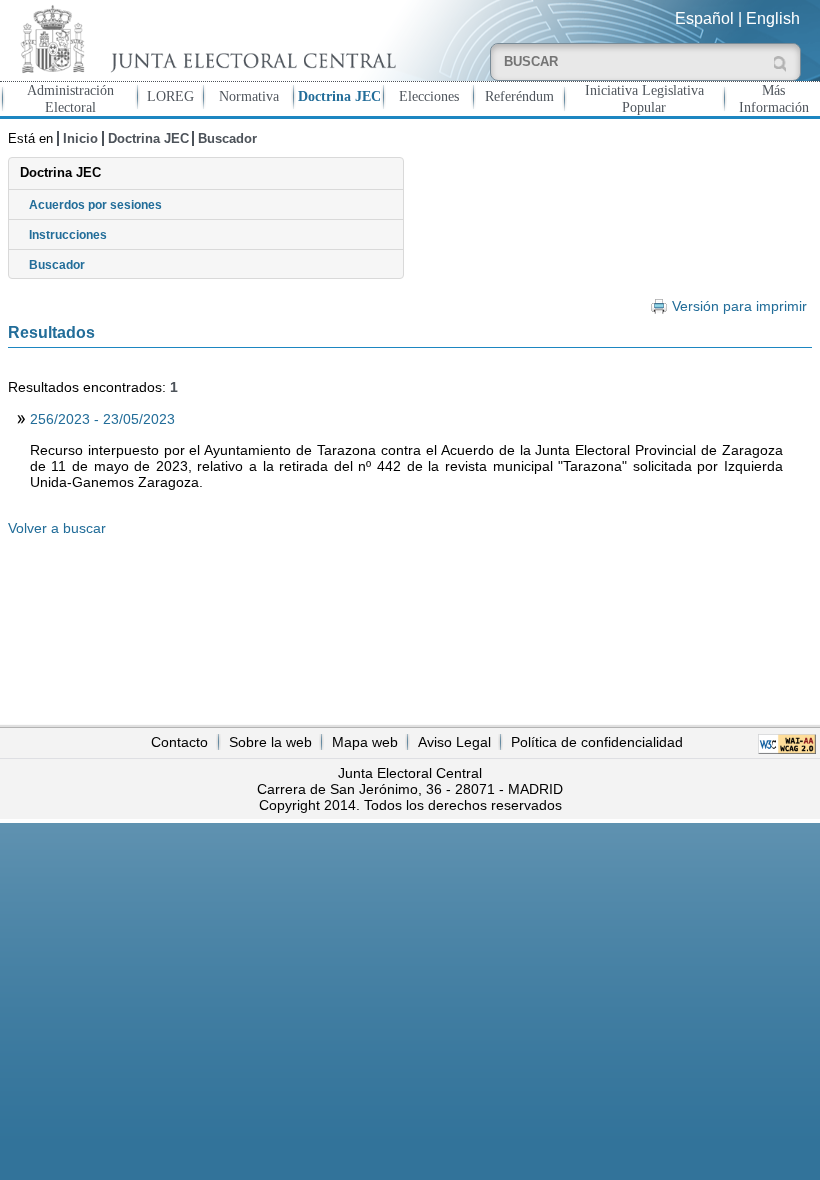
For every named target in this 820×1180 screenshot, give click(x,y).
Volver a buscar (57, 528)
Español (704, 18)
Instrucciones (68, 235)
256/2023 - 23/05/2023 (102, 419)
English (773, 18)
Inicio (80, 138)
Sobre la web (270, 742)
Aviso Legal (454, 742)
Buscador (227, 138)
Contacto (179, 742)
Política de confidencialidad (597, 742)
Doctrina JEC (339, 96)
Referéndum (519, 96)
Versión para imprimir (739, 306)
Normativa (249, 96)
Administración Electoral (70, 98)
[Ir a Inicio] (205, 38)
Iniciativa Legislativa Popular (644, 98)
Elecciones (429, 96)
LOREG (170, 96)
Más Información (774, 98)
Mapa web (365, 742)
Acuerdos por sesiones (95, 205)
